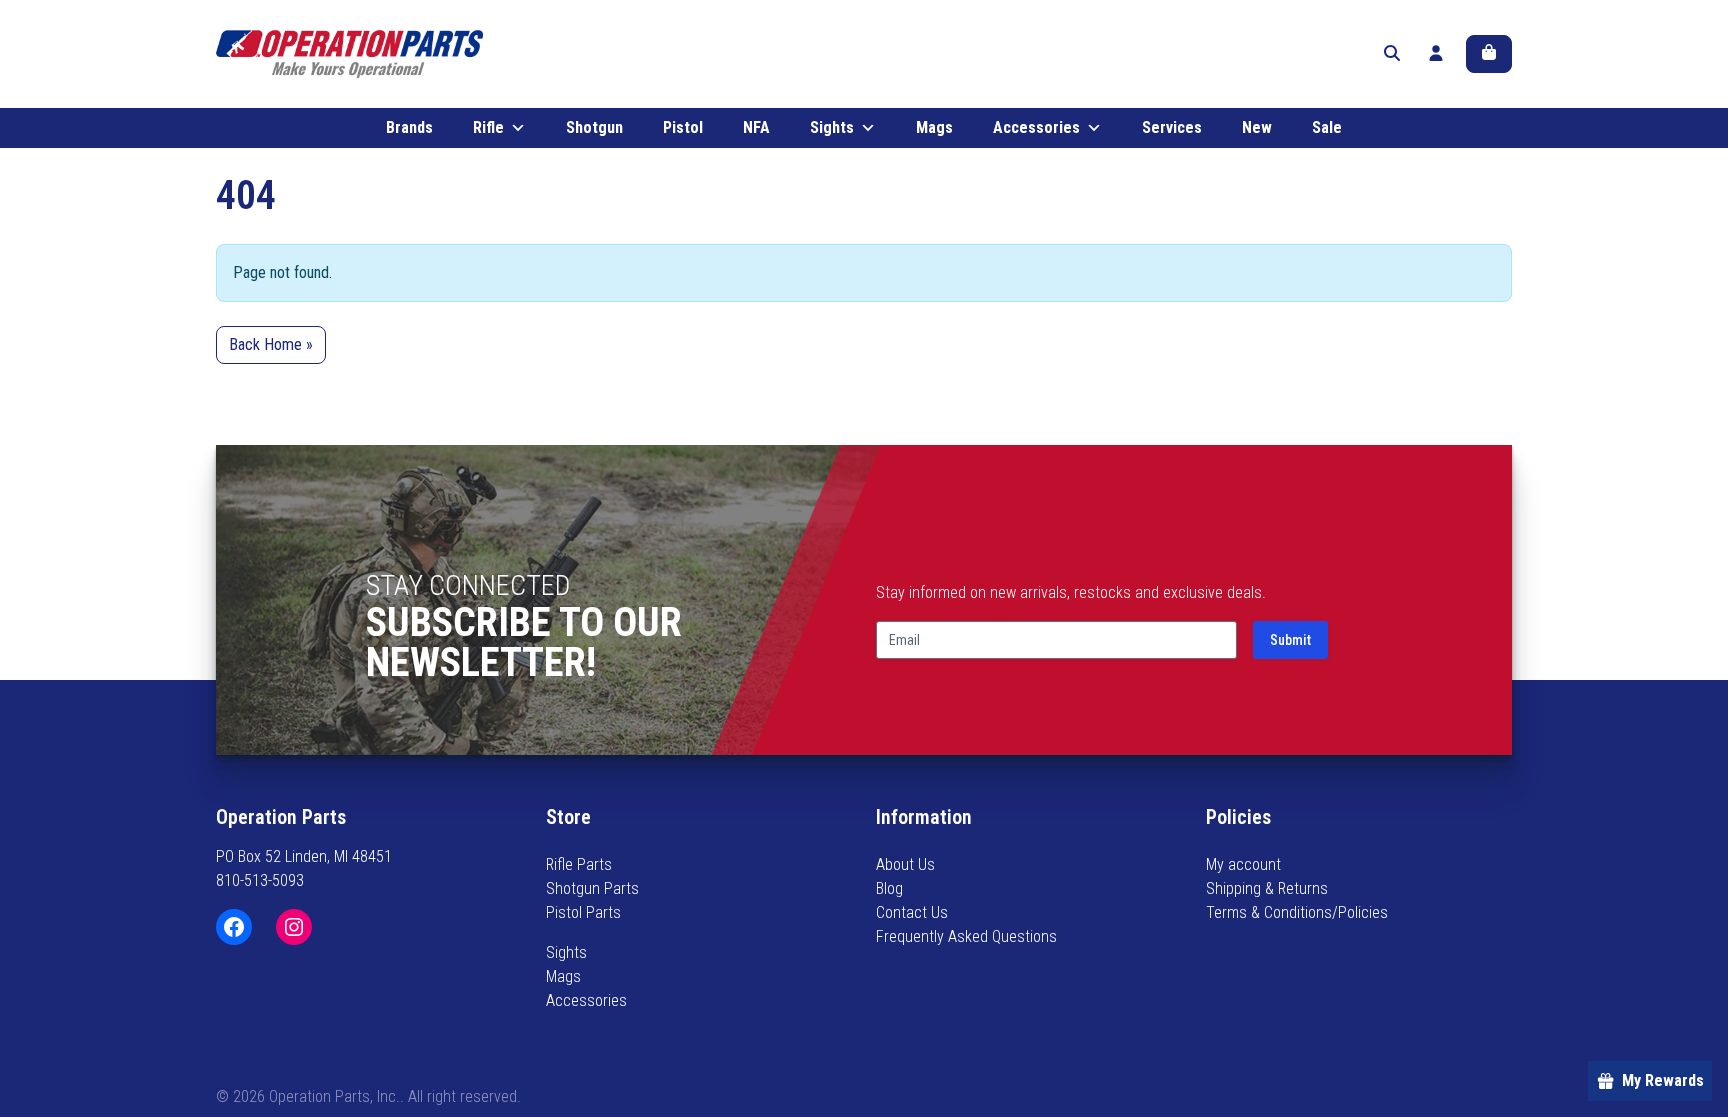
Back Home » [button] (271, 344)
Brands (409, 127)
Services (1172, 127)
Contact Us (912, 912)
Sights (832, 127)
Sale (1327, 127)
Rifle (488, 127)
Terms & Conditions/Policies (1297, 912)
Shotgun (594, 127)
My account (1243, 864)
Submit (1290, 640)
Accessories (1036, 127)
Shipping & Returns (1267, 888)
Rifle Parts (579, 864)
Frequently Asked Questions (966, 936)
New (1257, 127)
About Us (905, 864)
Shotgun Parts (592, 888)
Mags (934, 127)
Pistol (683, 127)
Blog (889, 888)
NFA (756, 127)
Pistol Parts (583, 912)
